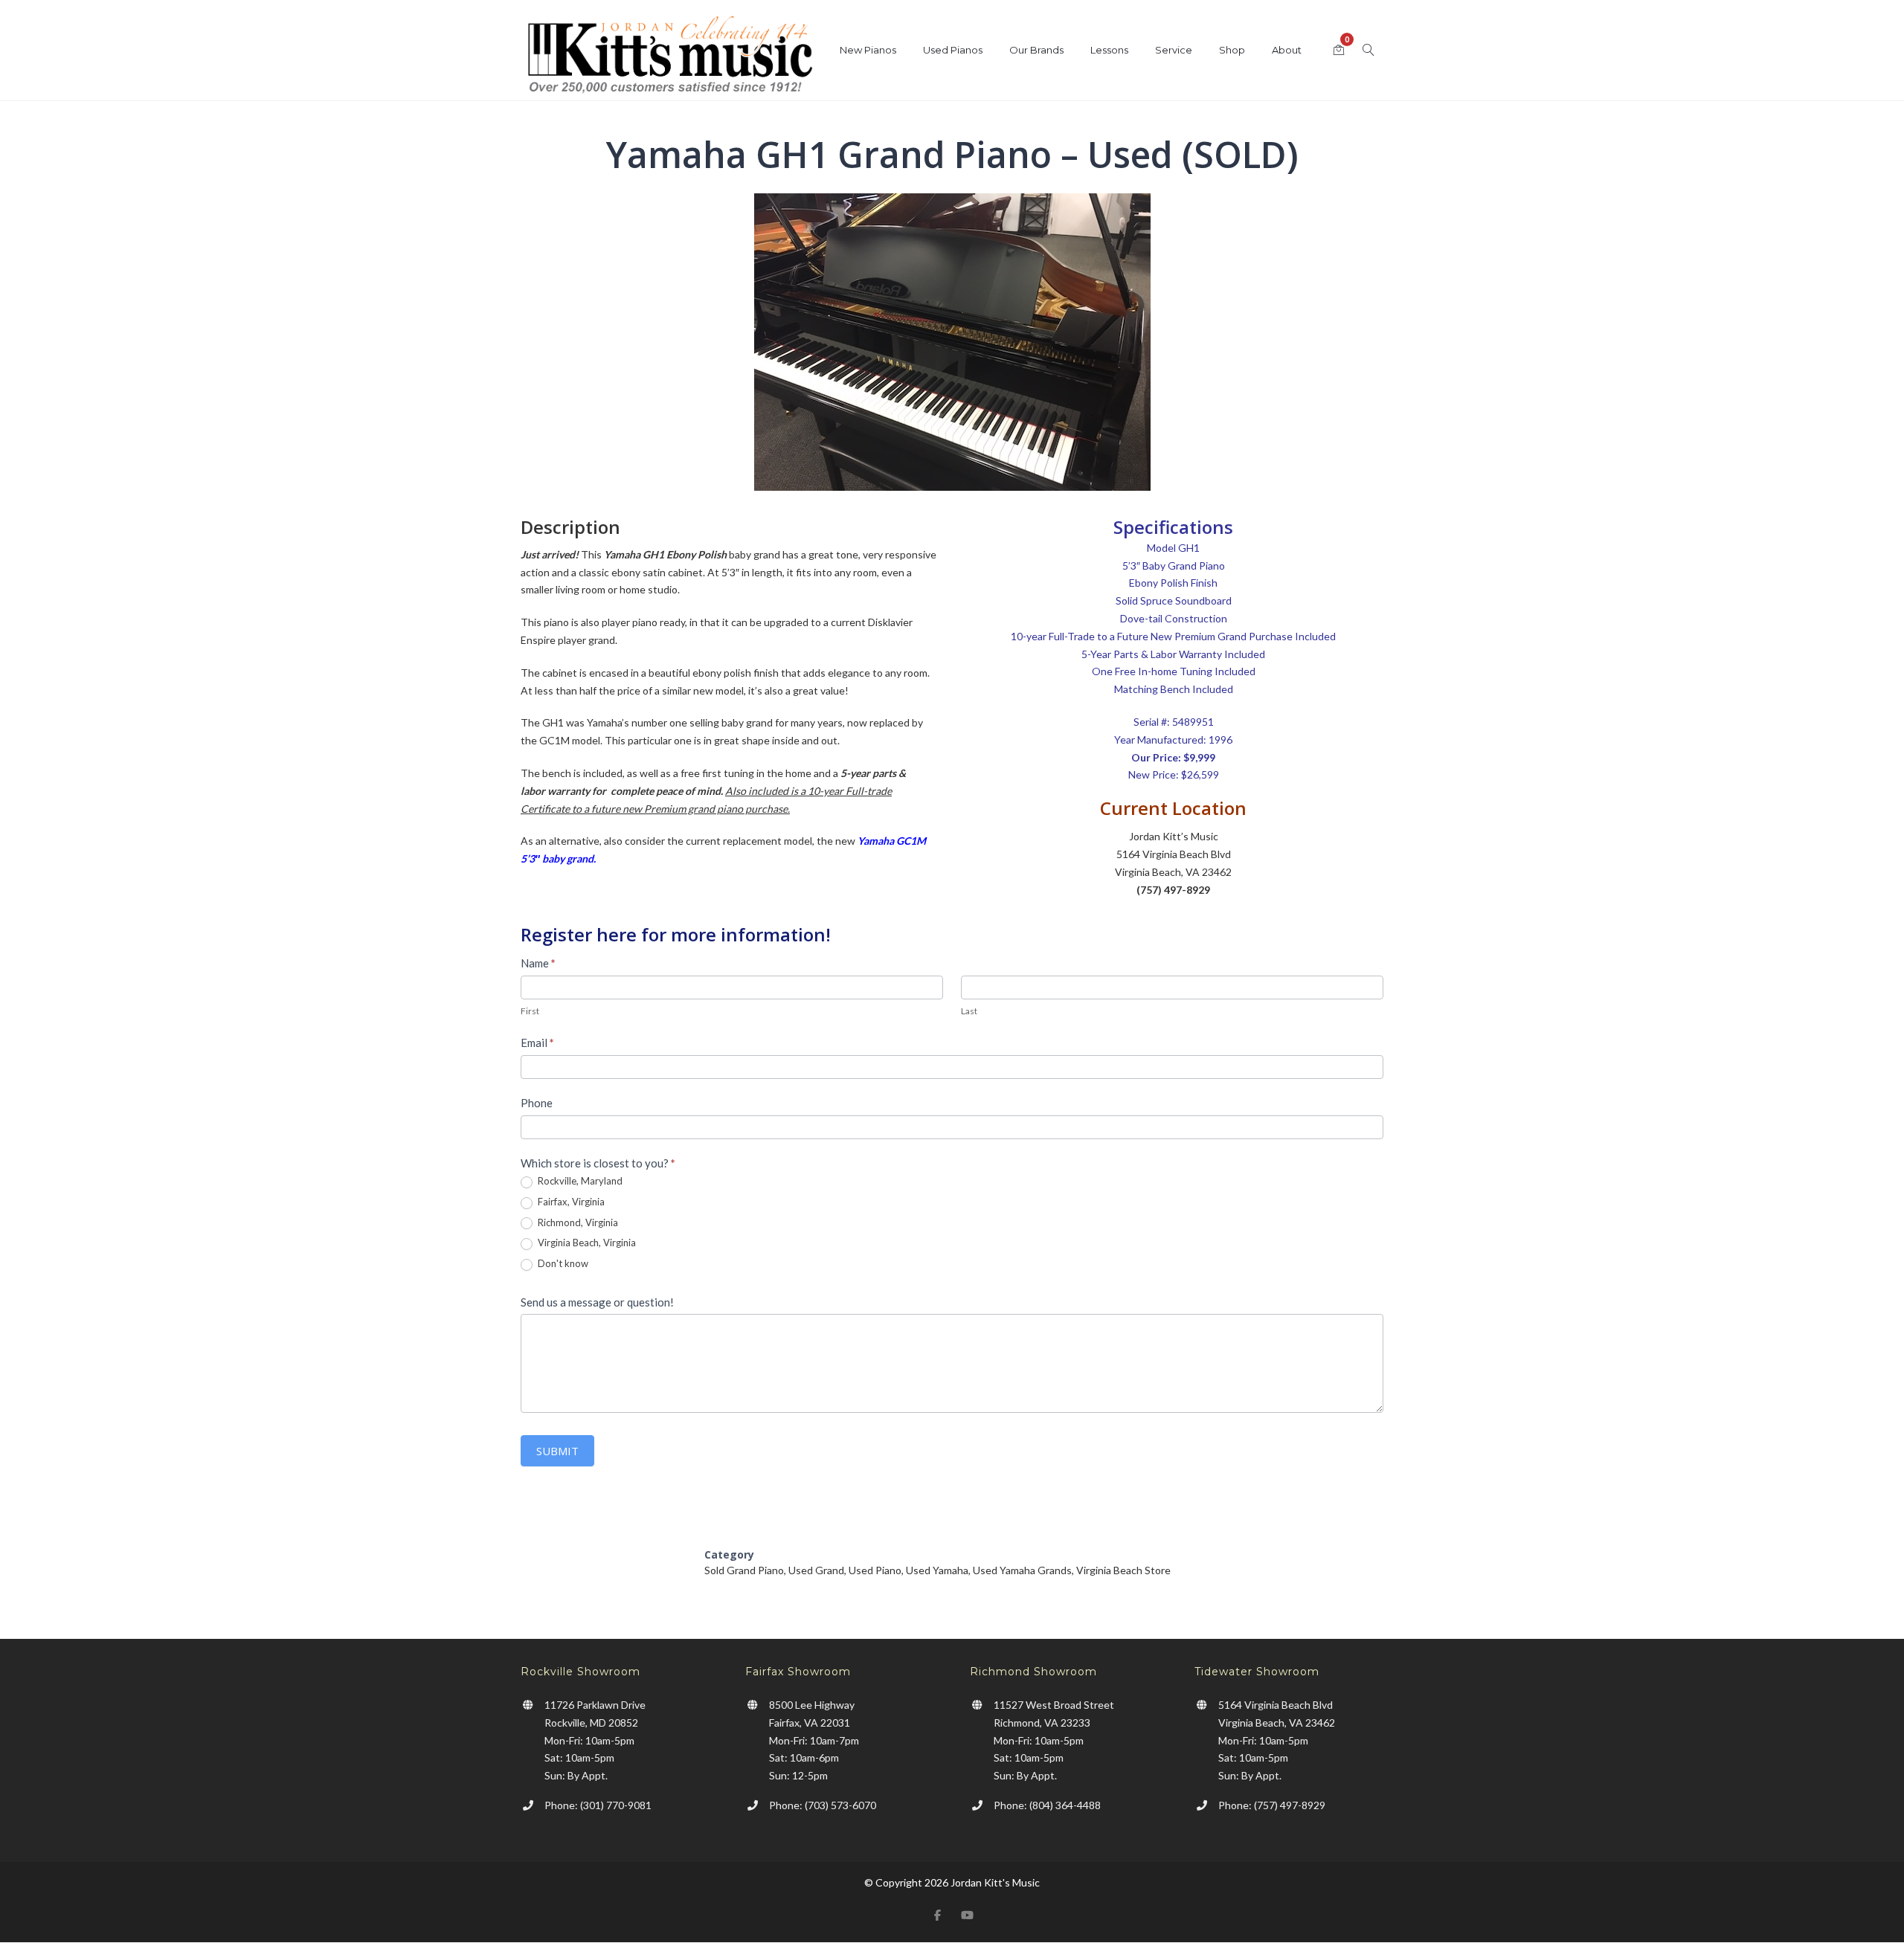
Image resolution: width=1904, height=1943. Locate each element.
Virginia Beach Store (1123, 1570)
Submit (557, 1451)
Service (1174, 50)
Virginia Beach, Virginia (586, 1243)
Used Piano (875, 1570)
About (1287, 50)
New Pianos (868, 50)
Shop (1232, 50)
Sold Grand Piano (744, 1570)
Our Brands (1036, 50)
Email (537, 1043)
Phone (537, 1103)
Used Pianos (953, 50)
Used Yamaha (937, 1570)
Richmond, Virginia (577, 1222)
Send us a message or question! (597, 1302)
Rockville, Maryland (579, 1181)
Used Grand (816, 1570)
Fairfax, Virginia (570, 1202)
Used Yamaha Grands (1022, 1570)
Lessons (1109, 50)
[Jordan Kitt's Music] (669, 58)
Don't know (562, 1263)
